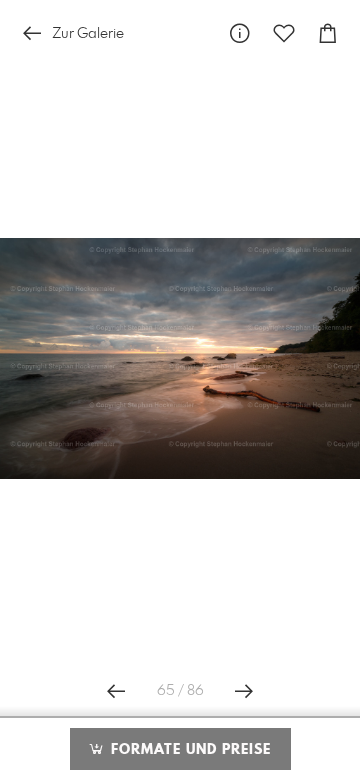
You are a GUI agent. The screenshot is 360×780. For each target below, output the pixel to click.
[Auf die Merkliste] (284, 33)
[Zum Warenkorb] (328, 33)
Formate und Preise (188, 750)
